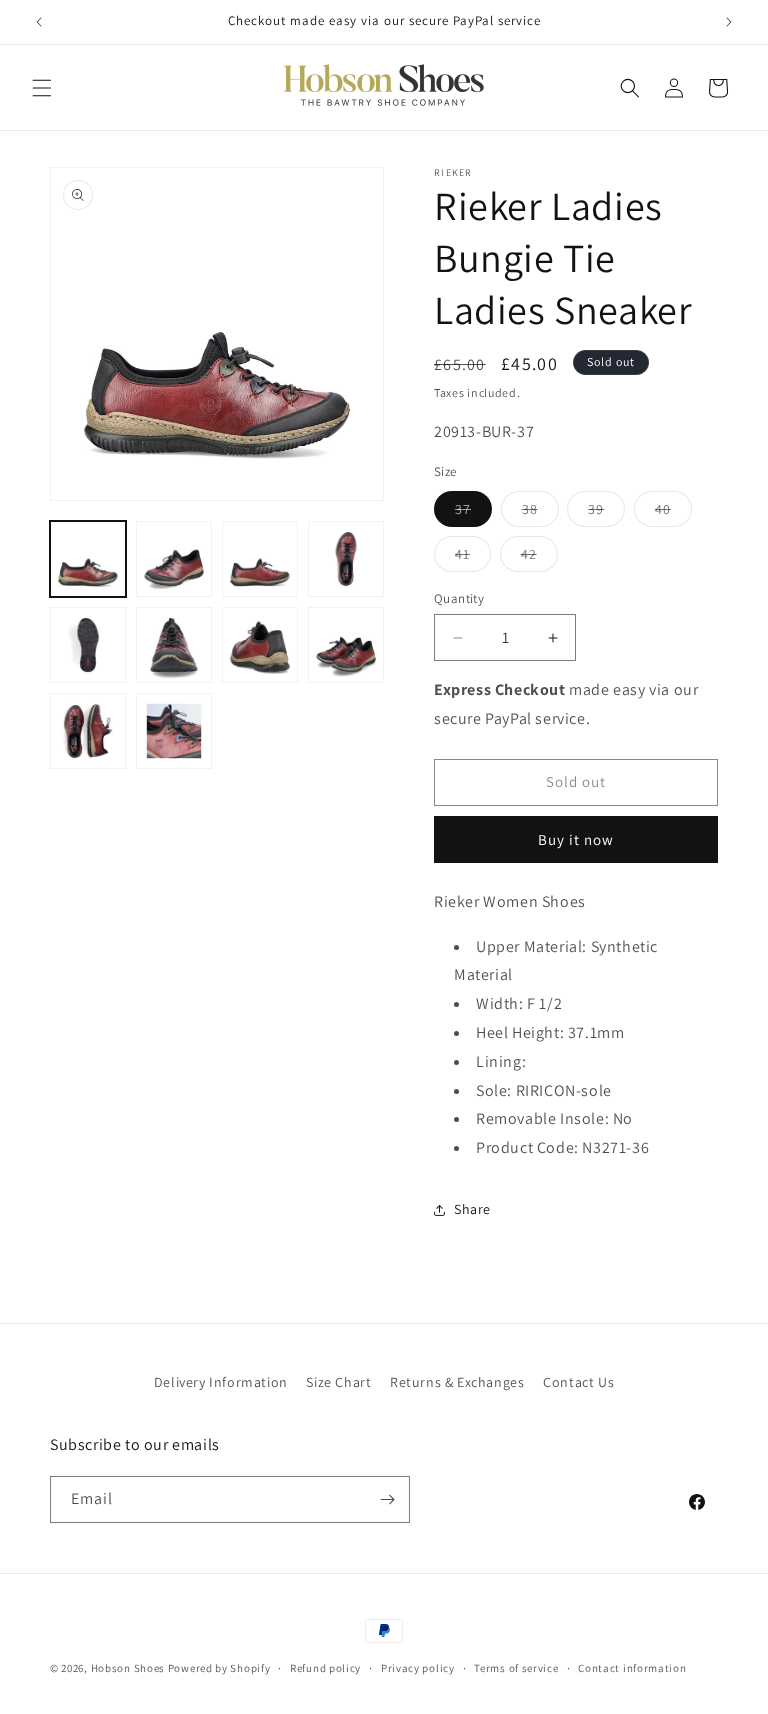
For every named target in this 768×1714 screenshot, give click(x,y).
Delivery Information (221, 1382)
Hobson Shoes (128, 1668)
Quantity (459, 598)
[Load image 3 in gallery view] (260, 559)
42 (539, 558)
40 (673, 513)
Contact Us (578, 1382)
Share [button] (472, 1209)
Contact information (632, 1668)
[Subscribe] (387, 1499)
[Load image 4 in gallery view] (346, 559)
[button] (42, 88)
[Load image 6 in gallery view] (174, 645)
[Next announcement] (729, 22)
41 (473, 558)
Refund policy (325, 1668)
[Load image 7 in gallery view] (260, 645)
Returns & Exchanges (457, 1382)
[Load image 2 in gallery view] (174, 559)
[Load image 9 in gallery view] (88, 731)
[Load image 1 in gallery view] (88, 559)
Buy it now (576, 839)
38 (540, 513)
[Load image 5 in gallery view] (88, 645)
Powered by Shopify (219, 1668)
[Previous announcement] (39, 22)
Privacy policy (418, 1668)
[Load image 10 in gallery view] (174, 731)
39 (606, 513)
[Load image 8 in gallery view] (346, 645)
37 (473, 513)
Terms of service (516, 1668)
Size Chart (338, 1382)
